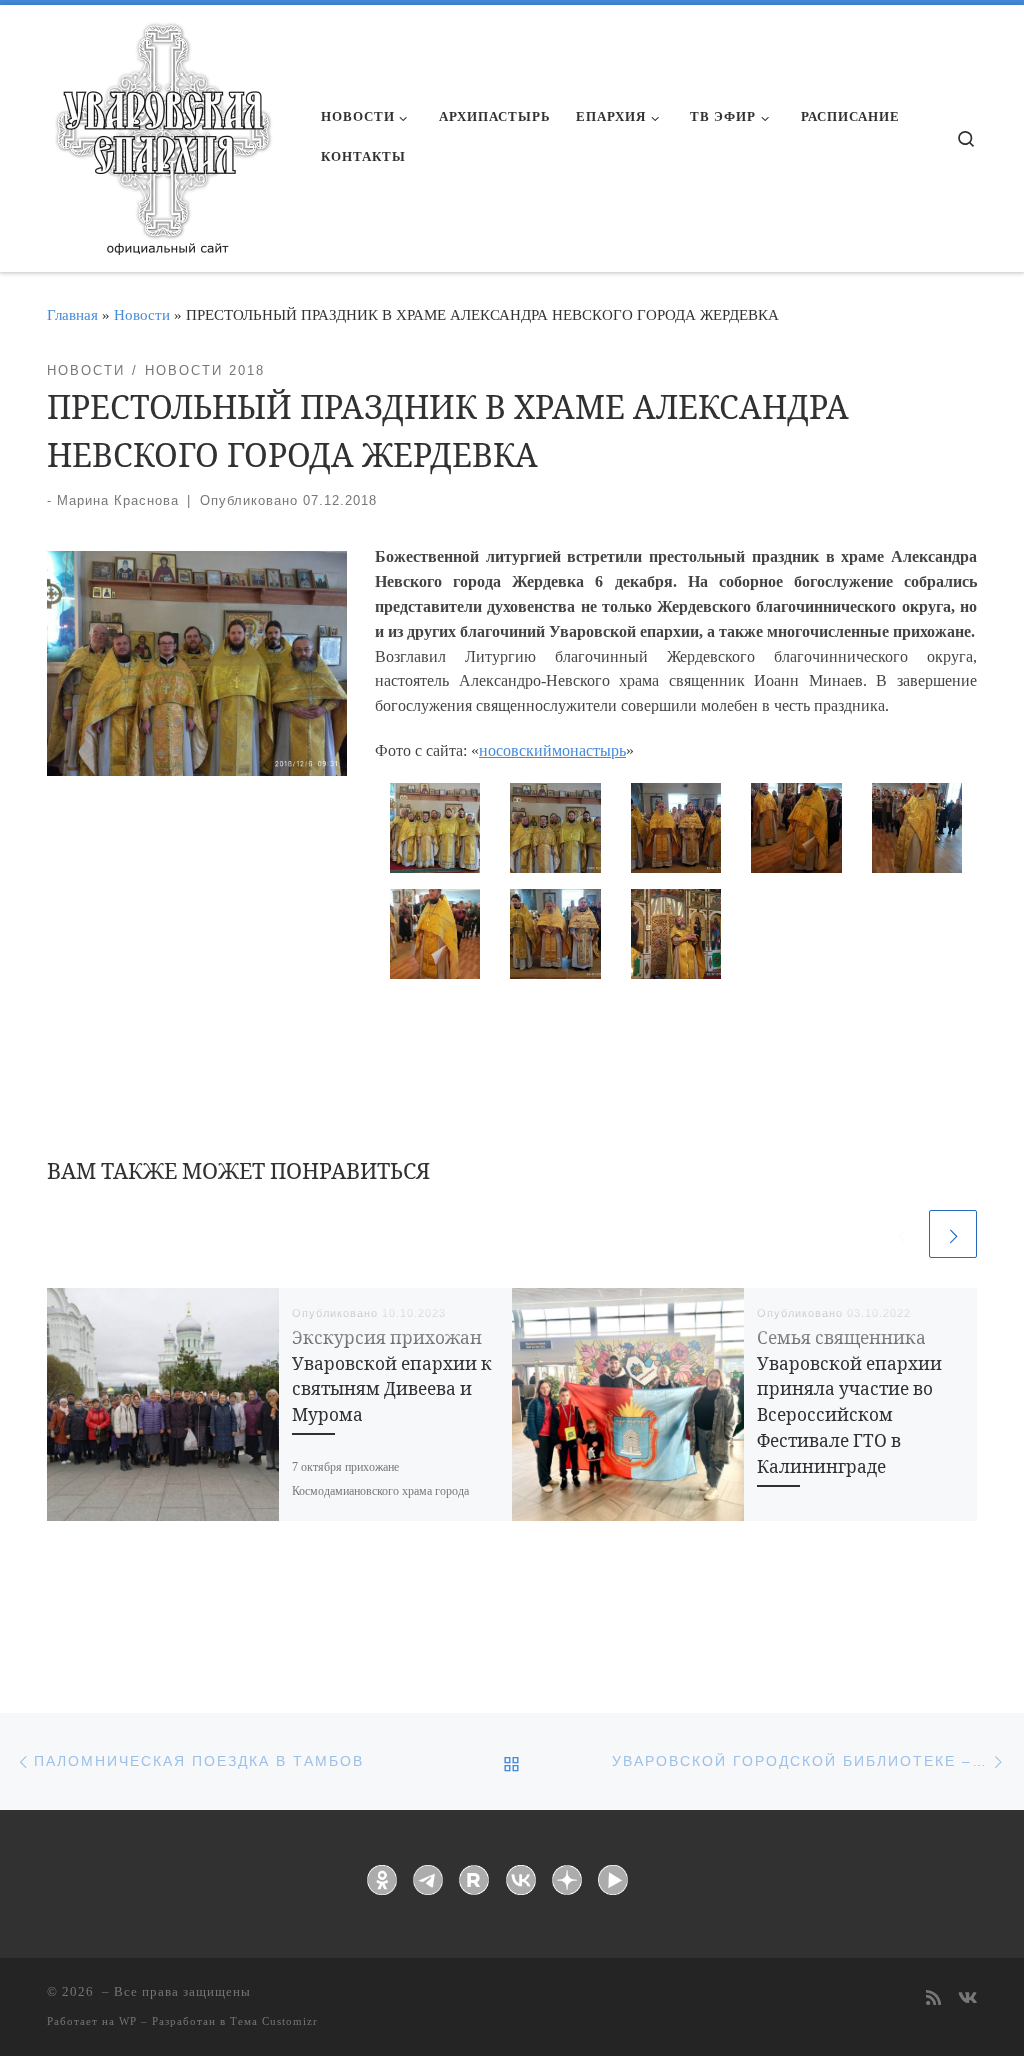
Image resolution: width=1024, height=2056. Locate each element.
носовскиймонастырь (552, 750)
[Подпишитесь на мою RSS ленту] (933, 1999)
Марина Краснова (118, 500)
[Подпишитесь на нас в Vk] (967, 1999)
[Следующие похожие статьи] (953, 1234)
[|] (162, 132)
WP (128, 2021)
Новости (142, 314)
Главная (72, 314)
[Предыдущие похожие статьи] (901, 1234)
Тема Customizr (274, 2021)
